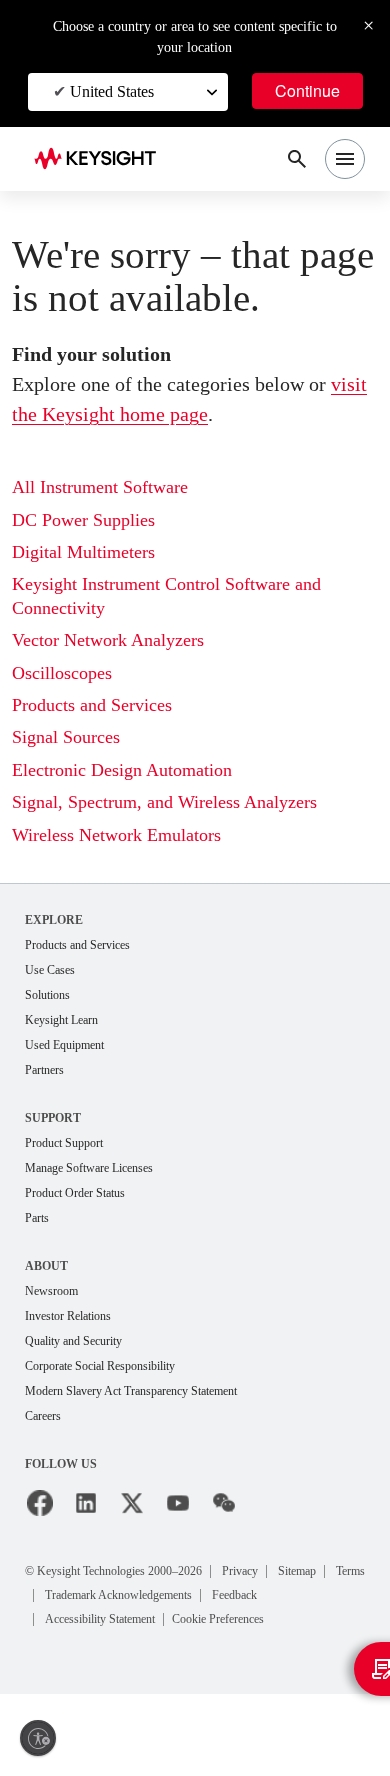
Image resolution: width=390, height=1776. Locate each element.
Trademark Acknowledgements (118, 1595)
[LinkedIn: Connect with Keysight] (86, 1503)
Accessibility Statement (100, 1619)
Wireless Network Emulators (116, 835)
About (46, 1266)
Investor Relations (68, 1316)
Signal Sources (66, 737)
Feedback (234, 1595)
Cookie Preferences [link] (218, 1619)
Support (53, 1118)
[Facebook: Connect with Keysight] (40, 1503)
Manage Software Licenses (89, 1168)
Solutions (47, 995)
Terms (350, 1571)
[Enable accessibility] (38, 1738)
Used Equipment (64, 1045)
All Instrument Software (100, 487)
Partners (44, 1070)
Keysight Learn (61, 1020)
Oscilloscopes (62, 673)
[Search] (297, 159)
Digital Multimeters (83, 552)
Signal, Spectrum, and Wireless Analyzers (164, 802)
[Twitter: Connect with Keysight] (132, 1503)
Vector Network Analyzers (108, 640)
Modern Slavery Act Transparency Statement (131, 1391)
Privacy (240, 1571)
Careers (43, 1416)
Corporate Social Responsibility (100, 1366)
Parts (37, 1218)
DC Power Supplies (83, 520)
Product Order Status (75, 1193)
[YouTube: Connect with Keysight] (178, 1503)
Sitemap (297, 1571)
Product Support (64, 1143)
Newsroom (51, 1291)
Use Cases (50, 970)
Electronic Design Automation (122, 770)
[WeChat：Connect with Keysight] (224, 1503)
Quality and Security (73, 1341)
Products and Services (92, 705)
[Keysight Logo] (101, 159)
